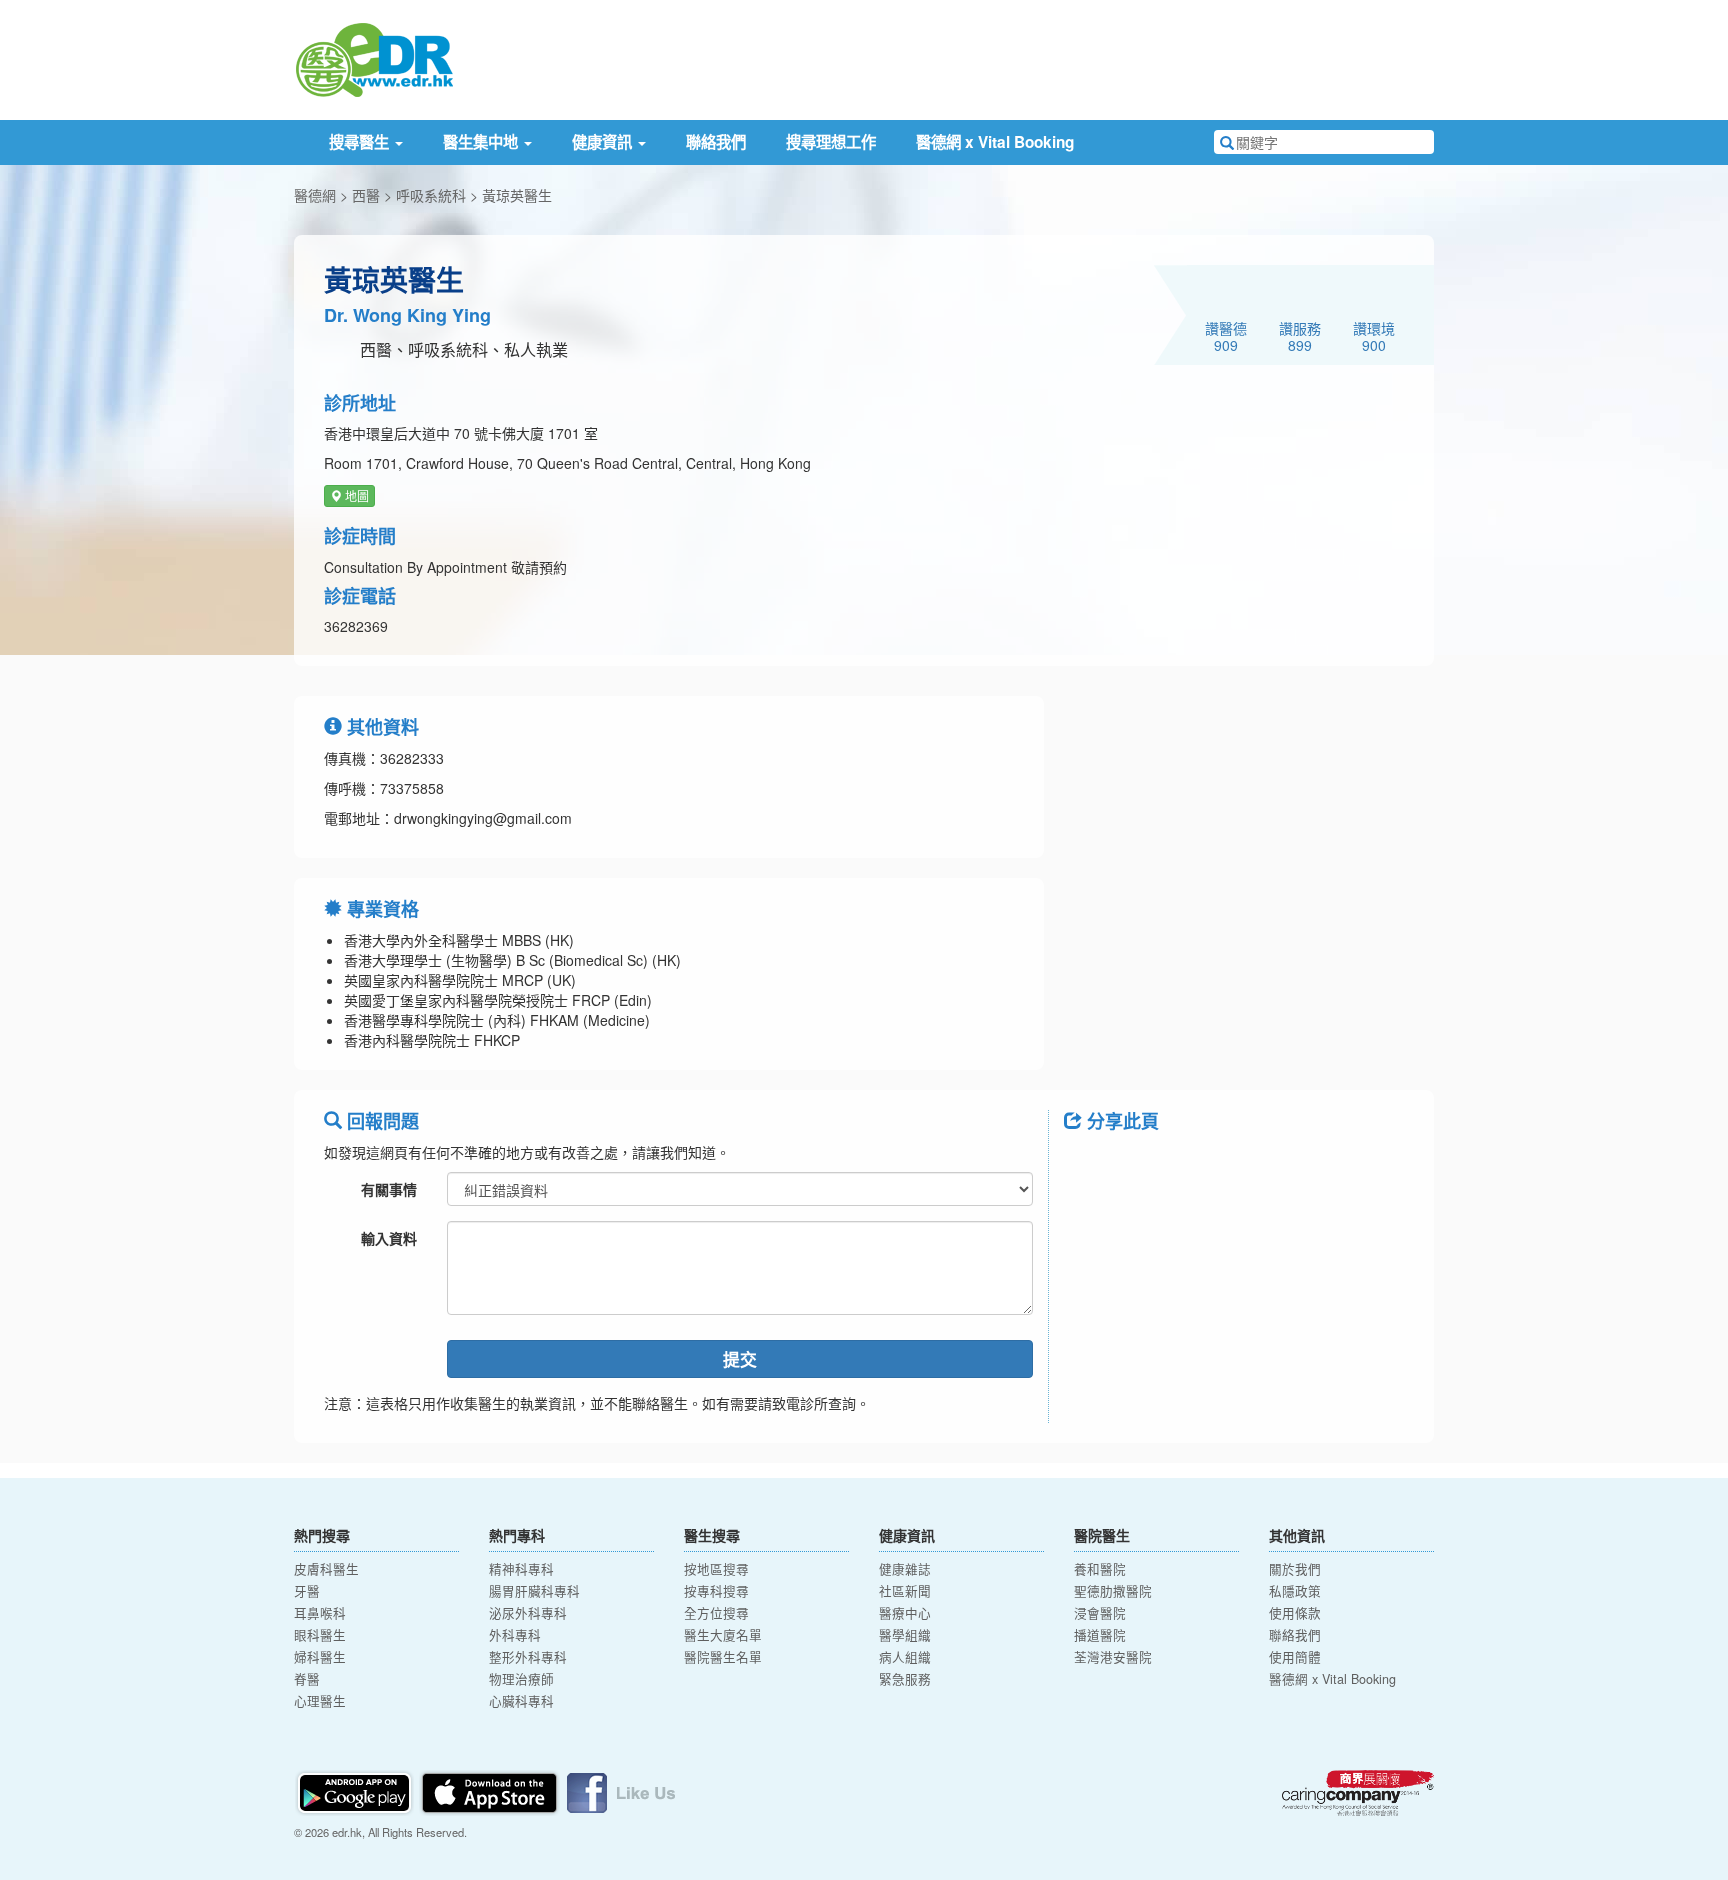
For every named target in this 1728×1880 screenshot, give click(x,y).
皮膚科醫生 (326, 1569)
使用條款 (1295, 1613)
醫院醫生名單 (723, 1657)
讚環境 (1374, 336)
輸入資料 (389, 1238)
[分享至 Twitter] (1140, 1166)
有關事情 (389, 1189)
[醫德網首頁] (374, 58)
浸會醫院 (1100, 1613)
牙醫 (307, 1591)
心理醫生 (320, 1701)
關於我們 (1295, 1569)
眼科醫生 (320, 1635)
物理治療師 (521, 1679)
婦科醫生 (320, 1657)
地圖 (355, 495)
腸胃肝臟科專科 (534, 1591)
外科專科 (515, 1635)
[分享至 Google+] (1192, 1166)
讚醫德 (1226, 336)
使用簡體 (1295, 1657)
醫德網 (315, 195)
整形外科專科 (528, 1657)
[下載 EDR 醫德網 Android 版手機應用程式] (356, 1791)
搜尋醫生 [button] (361, 142)
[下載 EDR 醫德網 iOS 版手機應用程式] (491, 1791)
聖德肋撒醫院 (1113, 1591)
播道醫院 (1100, 1635)
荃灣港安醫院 (1113, 1657)
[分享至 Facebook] (1088, 1166)
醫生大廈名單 (723, 1635)
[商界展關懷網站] (1358, 1793)
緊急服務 (905, 1679)
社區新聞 (905, 1591)
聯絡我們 (716, 142)
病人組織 (905, 1657)
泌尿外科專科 (528, 1613)
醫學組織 (905, 1635)
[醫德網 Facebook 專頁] (621, 1791)
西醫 (366, 195)
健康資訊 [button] (604, 142)
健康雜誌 (905, 1569)
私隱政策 (1295, 1591)
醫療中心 (905, 1613)
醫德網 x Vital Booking (995, 142)
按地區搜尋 (716, 1569)
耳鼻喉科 (320, 1613)
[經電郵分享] (1244, 1166)
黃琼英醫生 (517, 195)
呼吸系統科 (431, 195)
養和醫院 (1100, 1569)
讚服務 (1300, 336)
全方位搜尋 (716, 1613)
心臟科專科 (521, 1701)
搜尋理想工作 (831, 142)
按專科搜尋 (716, 1591)
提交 (740, 1359)
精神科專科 (521, 1569)
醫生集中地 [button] (482, 142)
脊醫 (307, 1679)
